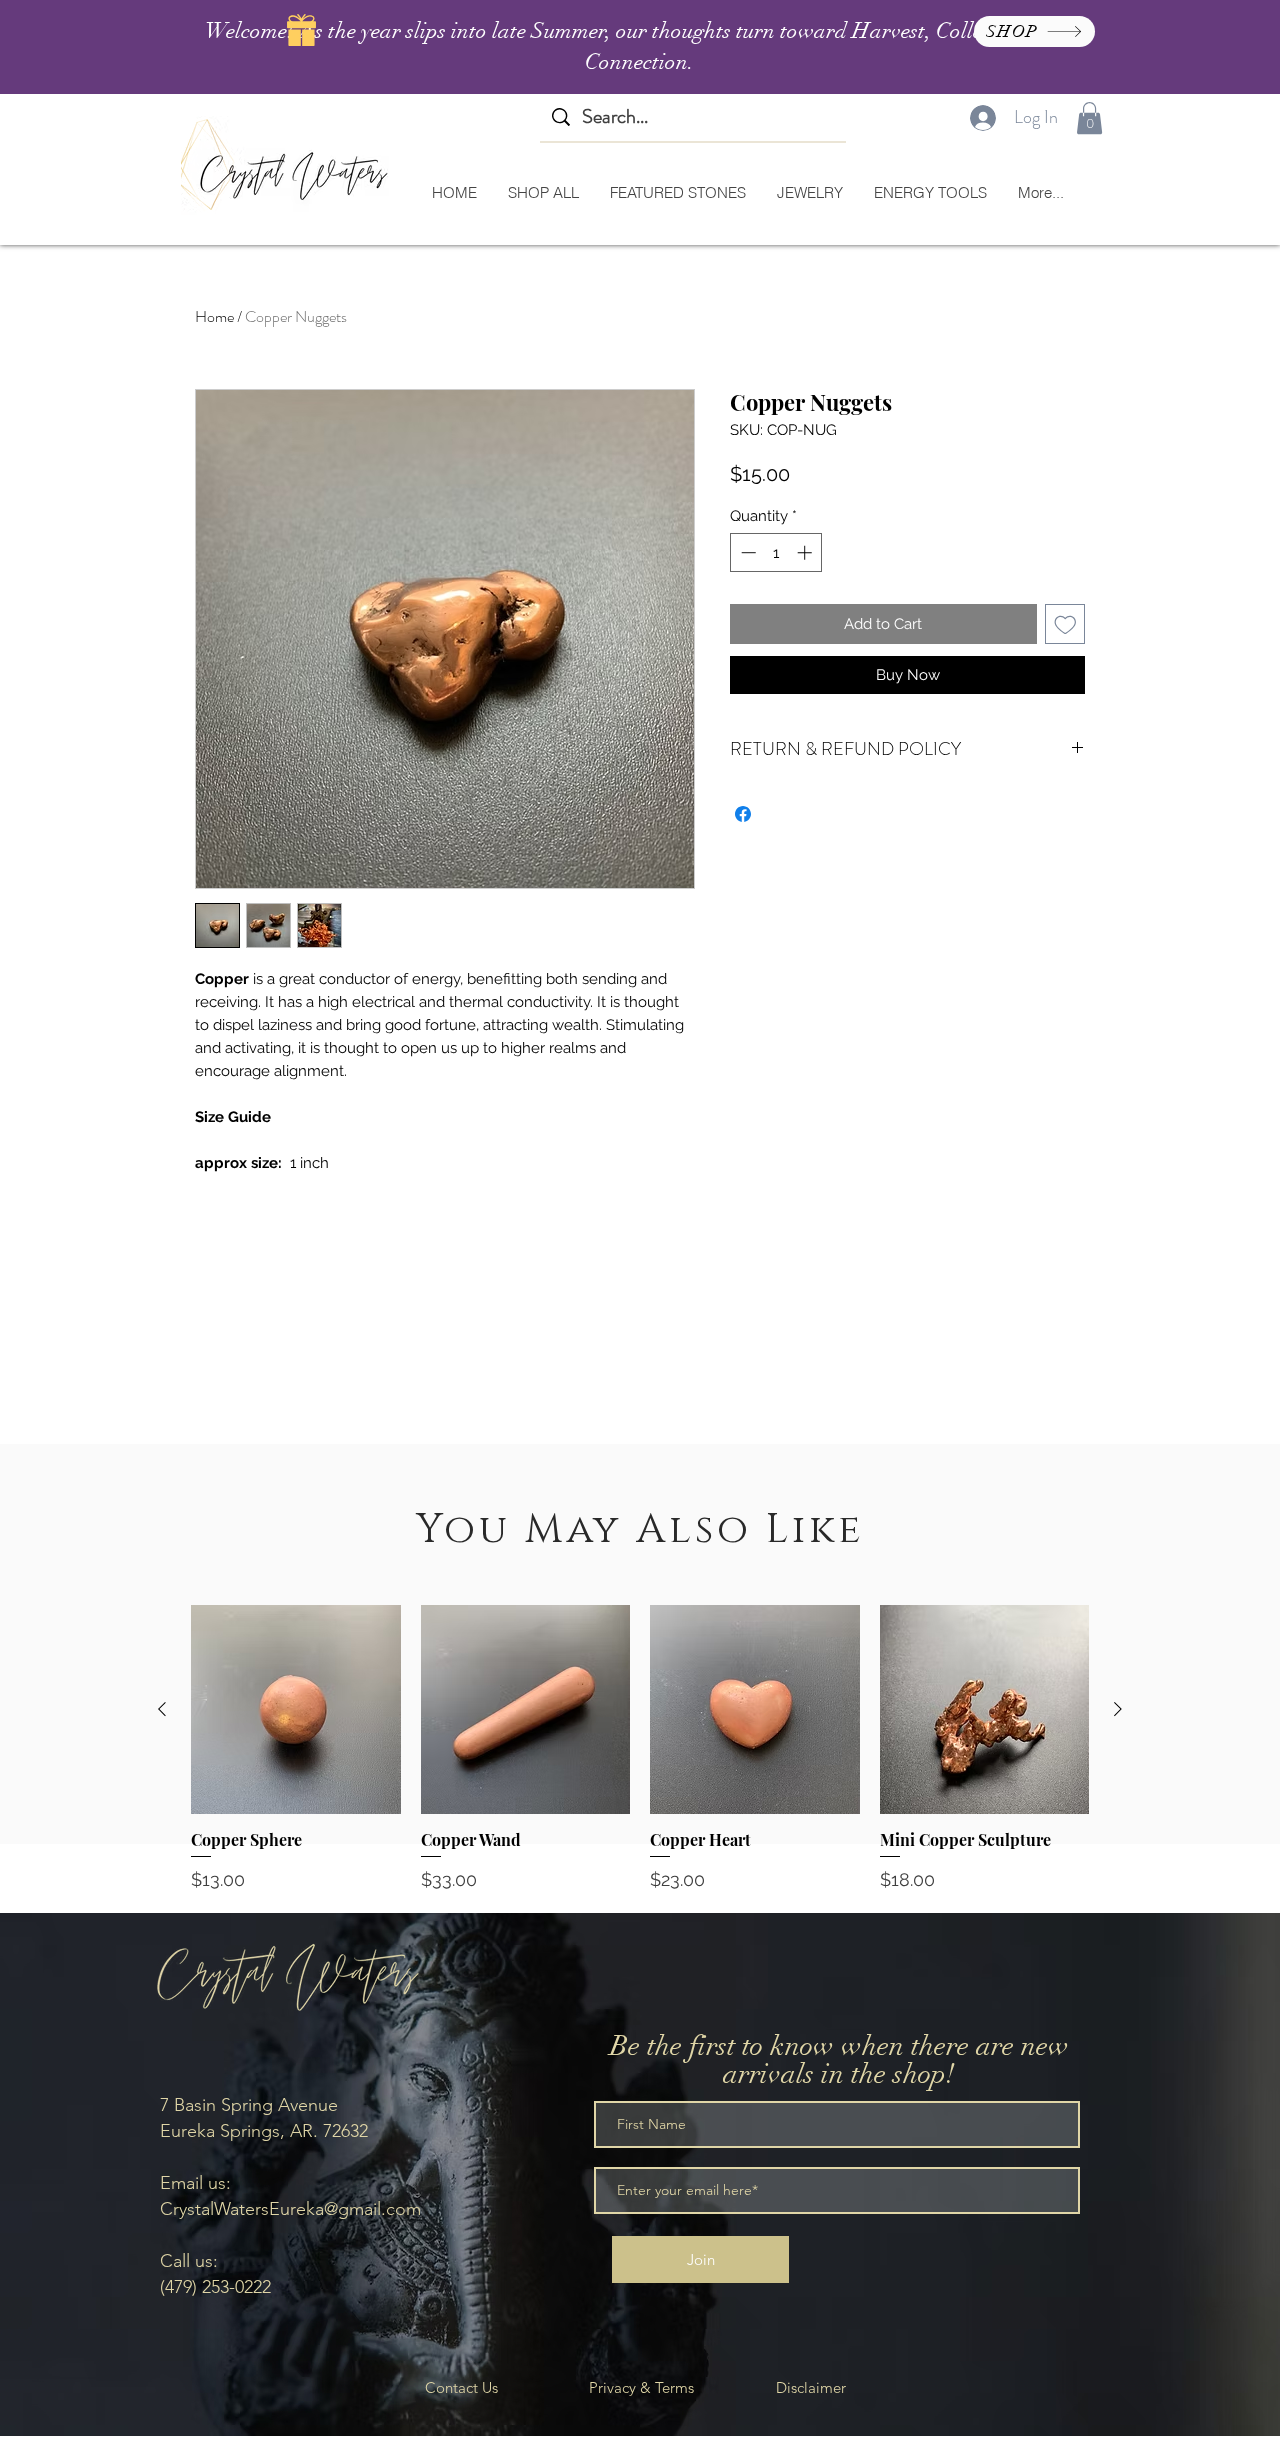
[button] (1089, 118)
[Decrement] (746, 552)
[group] (640, 1749)
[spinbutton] (776, 552)
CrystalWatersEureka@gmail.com (290, 2209)
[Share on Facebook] (743, 814)
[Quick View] (296, 1710)
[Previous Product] (162, 1709)
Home (214, 316)
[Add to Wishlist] (1065, 624)
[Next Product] (1118, 1709)
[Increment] (806, 552)
